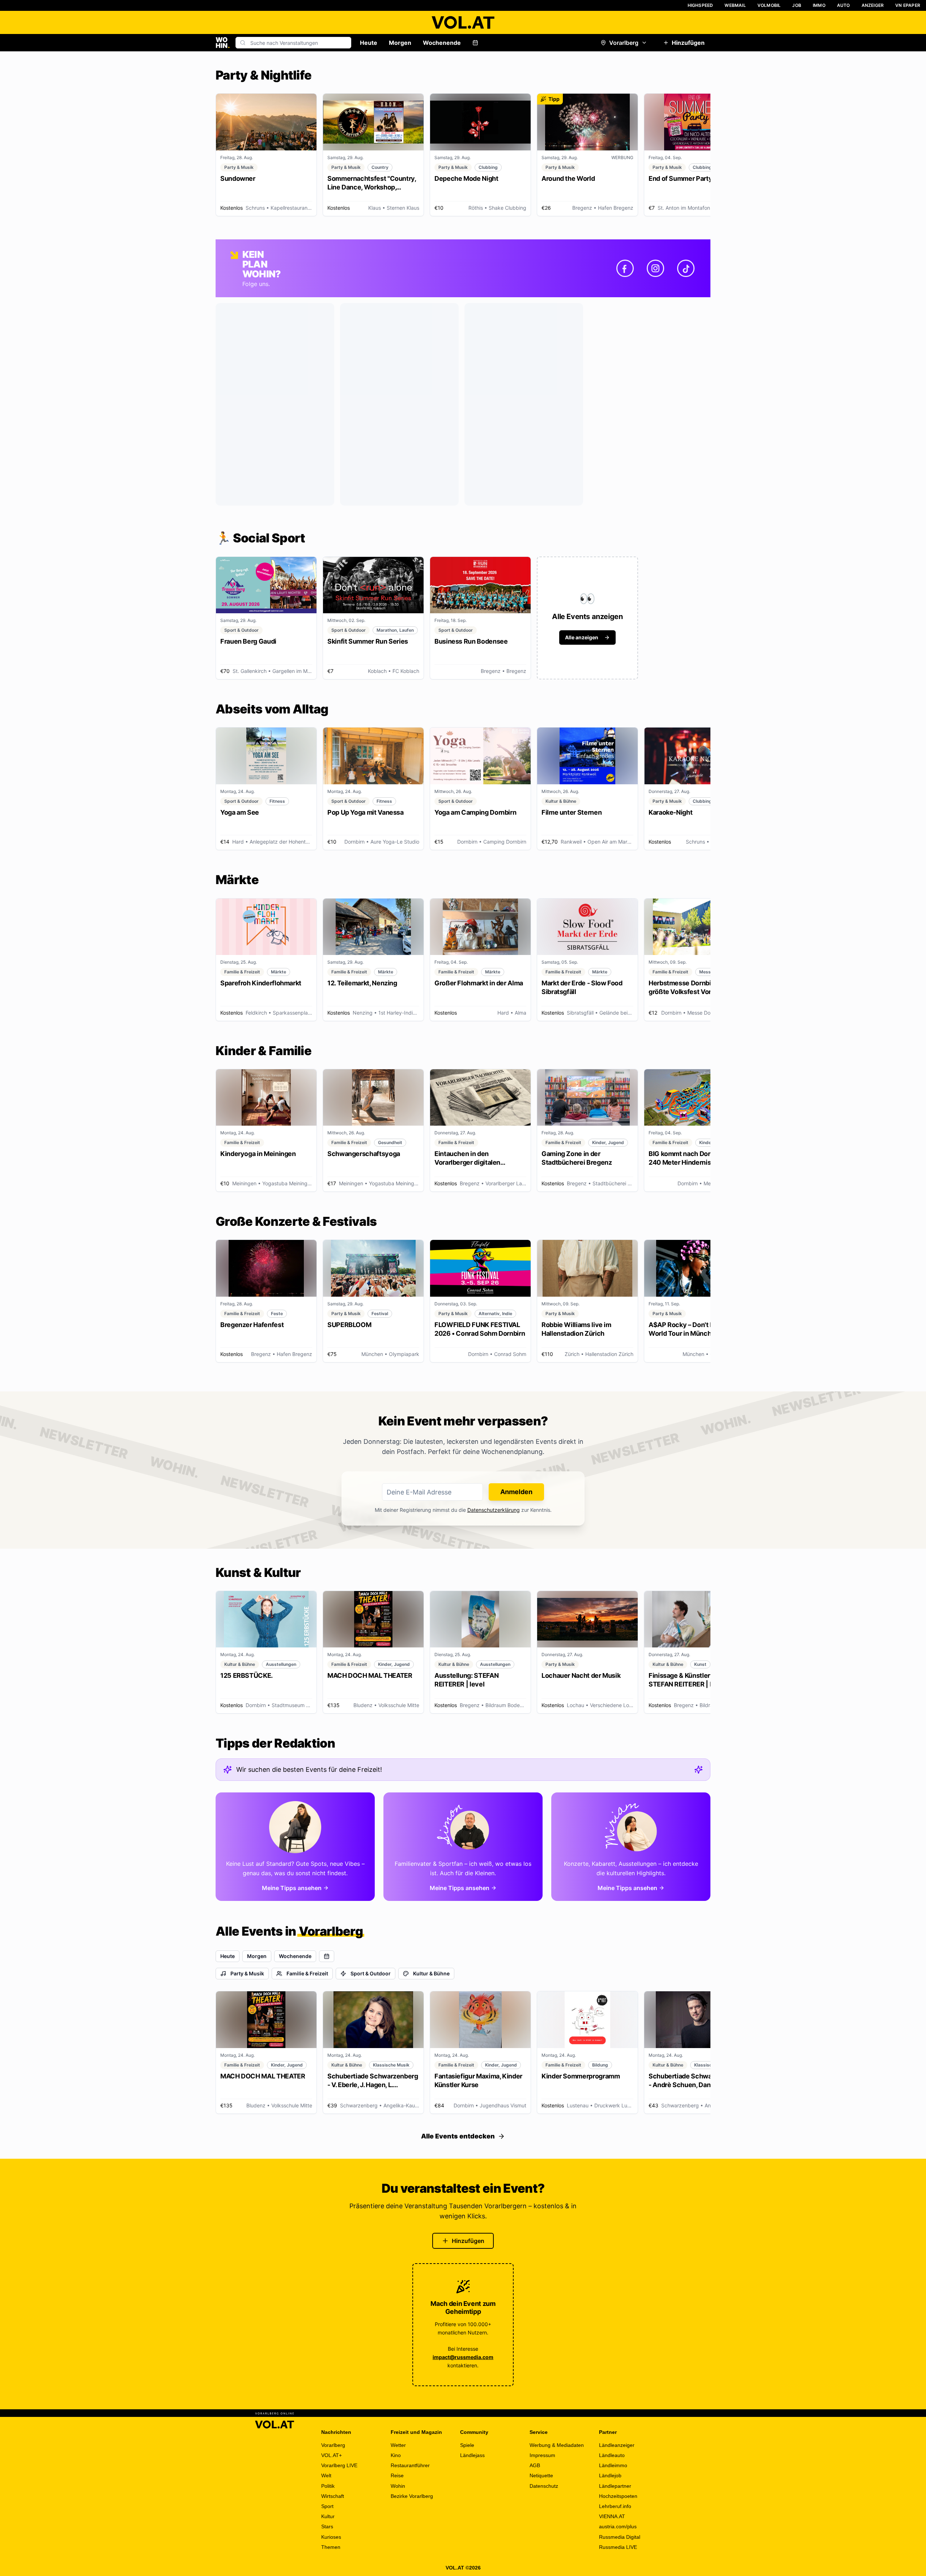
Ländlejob (610, 2475)
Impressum (542, 2455)
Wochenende (442, 43)
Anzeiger (873, 5)
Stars (327, 2526)
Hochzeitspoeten (618, 2496)
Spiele (467, 2445)
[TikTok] (686, 268)
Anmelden (516, 1492)
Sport (327, 2506)
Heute (369, 43)
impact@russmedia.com (463, 2357)
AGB (535, 2465)
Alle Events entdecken (458, 2136)
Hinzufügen (688, 43)
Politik (328, 2486)
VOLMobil (769, 5)
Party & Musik (247, 1973)
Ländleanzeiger (617, 2445)
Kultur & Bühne (431, 1973)
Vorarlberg (624, 43)
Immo (819, 5)
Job (797, 5)
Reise (397, 2475)
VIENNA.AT (612, 2516)
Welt (326, 2475)
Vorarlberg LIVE (339, 2465)
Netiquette (541, 2475)
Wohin (398, 2486)
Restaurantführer (410, 2465)
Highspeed (700, 5)
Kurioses (331, 2537)
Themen (331, 2547)
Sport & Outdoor (371, 1973)
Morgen (400, 43)
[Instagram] (655, 268)
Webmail (735, 5)
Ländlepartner (615, 2486)
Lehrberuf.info (615, 2506)
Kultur (328, 2516)
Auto (844, 5)
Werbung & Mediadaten (557, 2445)
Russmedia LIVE (618, 2547)
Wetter (398, 2445)
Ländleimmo (613, 2465)
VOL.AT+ (332, 2455)
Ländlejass (472, 2455)
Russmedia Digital (620, 2537)
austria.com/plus (618, 2526)
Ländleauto (612, 2455)
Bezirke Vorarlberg (412, 2496)
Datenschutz (544, 2486)
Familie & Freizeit (307, 1973)
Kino (396, 2455)
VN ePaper (908, 5)
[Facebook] (625, 268)
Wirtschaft (333, 2496)
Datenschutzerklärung (494, 1510)
